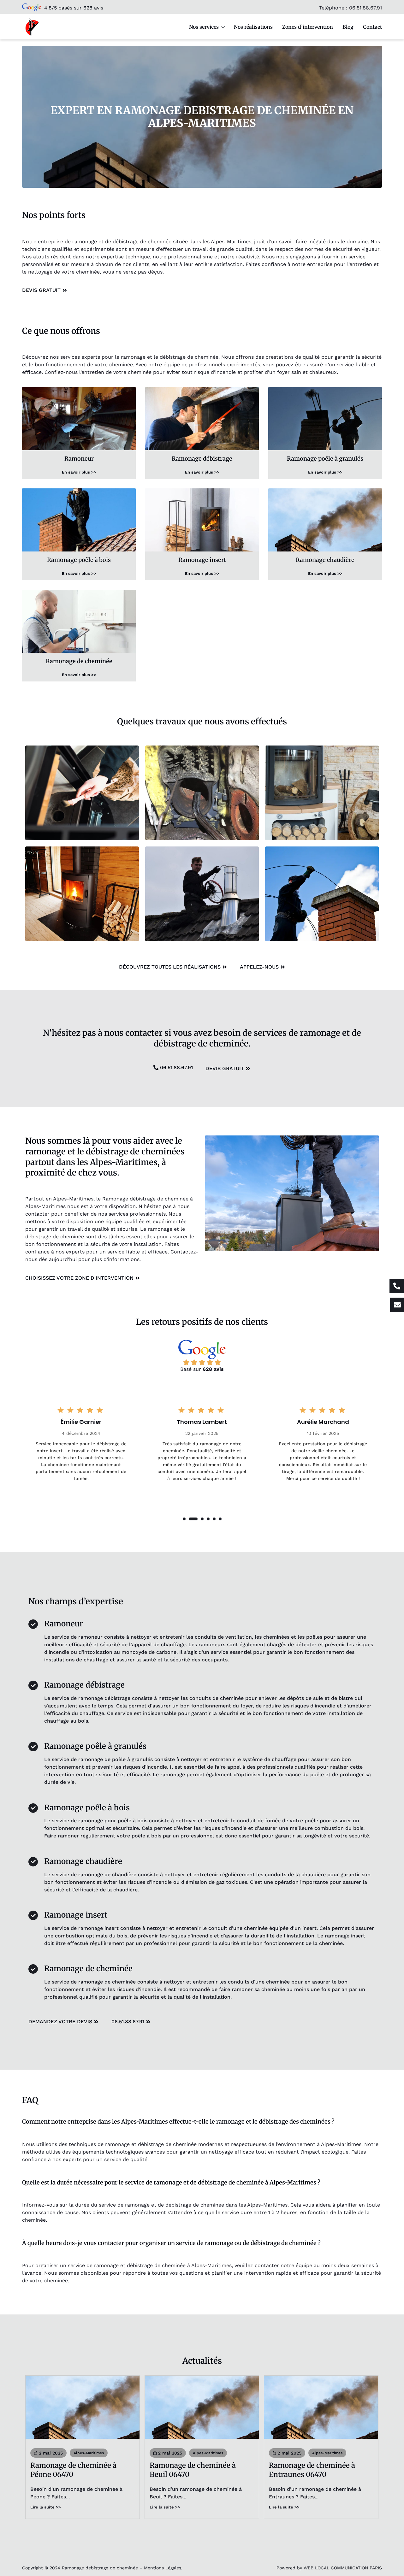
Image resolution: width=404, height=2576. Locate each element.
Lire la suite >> (46, 2507)
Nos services (204, 27)
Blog (348, 27)
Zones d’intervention (308, 27)
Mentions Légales (163, 2568)
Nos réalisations (253, 27)
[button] (184, 1519)
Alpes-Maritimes (89, 2453)
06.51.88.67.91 (365, 8)
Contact (372, 27)
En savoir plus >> (79, 472)
